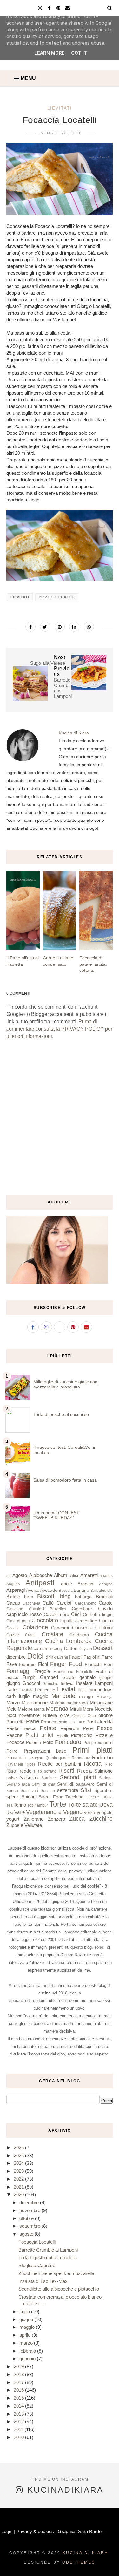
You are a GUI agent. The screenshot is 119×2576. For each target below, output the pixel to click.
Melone (25, 1709)
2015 (19, 2398)
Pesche (14, 1735)
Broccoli (104, 1596)
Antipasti (40, 1583)
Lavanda (26, 1690)
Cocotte (13, 1628)
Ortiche (79, 1716)
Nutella (50, 1715)
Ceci (76, 1614)
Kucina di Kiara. (86, 2553)
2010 (19, 2437)
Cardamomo (86, 1603)
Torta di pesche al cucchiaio (61, 1414)
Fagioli (76, 1657)
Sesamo (48, 1791)
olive (65, 1715)
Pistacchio (82, 1735)
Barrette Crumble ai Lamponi (48, 2250)
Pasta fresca (21, 1728)
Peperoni (69, 1728)
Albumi (61, 1575)
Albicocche (41, 1575)
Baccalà (66, 1591)
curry (57, 1649)
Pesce (105, 1728)
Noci (11, 1715)
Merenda (57, 1709)
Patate (48, 1728)
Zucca (77, 1819)
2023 (19, 2171)
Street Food (51, 1797)
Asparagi (16, 1590)
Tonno (20, 1805)
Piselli (62, 1736)
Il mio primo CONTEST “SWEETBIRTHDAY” (56, 1515)
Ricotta (93, 1764)
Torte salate (83, 1805)
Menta (39, 1709)
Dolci (35, 1656)
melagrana (77, 1703)
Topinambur (38, 1805)
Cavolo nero (56, 1615)
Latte (11, 1690)
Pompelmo (93, 1743)
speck (13, 1797)
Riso (109, 1764)
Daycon (85, 1649)
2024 (19, 2163)
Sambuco (50, 1778)
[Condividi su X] (45, 627)
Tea (10, 1805)
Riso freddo (19, 1771)
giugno (13, 1683)
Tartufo (107, 1797)
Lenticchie (45, 1690)
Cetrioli (90, 1615)
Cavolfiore (82, 1609)
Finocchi (93, 1664)
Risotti (66, 1771)
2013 (19, 2414)
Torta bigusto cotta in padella (48, 2257)
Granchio (50, 1684)
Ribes (30, 1764)
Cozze (13, 1635)
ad (9, 1576)
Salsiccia (29, 1778)
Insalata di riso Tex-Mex (43, 2281)
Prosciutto (17, 1758)
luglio (24, 1696)
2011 (19, 2429)
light (82, 1690)
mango (86, 1697)
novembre (29, 1715)
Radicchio (102, 1758)
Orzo (92, 1716)
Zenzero (56, 1819)
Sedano (106, 1778)
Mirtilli (76, 1709)
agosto (27, 2234)
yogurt (13, 1819)
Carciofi (64, 1603)
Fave (12, 1664)
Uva (10, 1813)
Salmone (103, 1771)
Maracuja (105, 1697)
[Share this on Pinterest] (60, 627)
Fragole (42, 1671)
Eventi (63, 1657)
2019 (19, 2366)
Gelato (69, 1677)
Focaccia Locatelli (37, 2242)
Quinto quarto (58, 1758)
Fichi (43, 1664)
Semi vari (29, 1791)
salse (12, 1778)
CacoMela (31, 1603)
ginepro (106, 1678)
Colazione (35, 1627)
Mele (11, 1709)
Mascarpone (35, 1703)
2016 (19, 2390)
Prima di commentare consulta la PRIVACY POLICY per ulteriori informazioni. (59, 1029)
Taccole (92, 1797)
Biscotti (46, 1596)
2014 (19, 2406)
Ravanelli (15, 1764)
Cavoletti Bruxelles (47, 1609)
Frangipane (63, 1672)
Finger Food (66, 1664)
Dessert (103, 1648)
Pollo (48, 1742)
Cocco (106, 1621)
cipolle (67, 1621)
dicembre (16, 1657)
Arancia (85, 1584)
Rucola (84, 1771)
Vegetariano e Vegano (54, 1812)
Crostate (52, 1634)
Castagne (15, 1609)
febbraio (27, 1664)
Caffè (48, 1603)
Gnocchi (31, 1683)
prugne (36, 1758)
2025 (19, 2155)
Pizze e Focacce (57, 597)
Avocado (49, 1590)
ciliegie (106, 1615)
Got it (79, 53)
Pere (88, 1728)
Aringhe (106, 1584)
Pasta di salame (71, 1722)
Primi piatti (93, 1750)
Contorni (104, 1628)
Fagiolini (92, 1657)
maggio (41, 1696)
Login (7, 2531)
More (88, 1709)
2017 (19, 2382)
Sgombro (103, 1791)
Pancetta (16, 1722)
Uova (106, 1805)
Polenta (34, 1743)
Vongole (105, 1813)
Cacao (13, 1603)
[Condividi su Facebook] (30, 627)
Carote (106, 1603)
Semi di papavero (76, 1784)
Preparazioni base (45, 1751)
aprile (66, 1584)
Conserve (82, 1628)
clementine (86, 1621)
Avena (32, 1590)
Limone (95, 1690)
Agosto (20, 1575)
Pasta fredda (99, 1722)
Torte (58, 1804)
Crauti (30, 1635)
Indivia (67, 1683)
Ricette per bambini (60, 1764)
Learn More (50, 53)
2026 (19, 2147)
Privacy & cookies (35, 2531)
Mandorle (63, 1696)
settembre (68, 1790)
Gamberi (49, 1677)
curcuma (42, 1649)
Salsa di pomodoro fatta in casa (65, 1480)
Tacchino (74, 1797)
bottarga (83, 1597)
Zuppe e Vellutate (24, 1825)
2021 (19, 2187)
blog (65, 1596)
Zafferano (34, 1819)
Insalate (84, 1683)
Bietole (13, 1597)
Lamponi (104, 1683)
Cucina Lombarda (68, 1641)
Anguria (13, 1584)
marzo (27, 2343)
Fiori (108, 1664)
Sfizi (86, 1790)
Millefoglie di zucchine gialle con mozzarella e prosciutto (65, 1384)
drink (51, 1657)
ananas (106, 1576)
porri (108, 1743)
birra (29, 1597)
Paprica (49, 1722)
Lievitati (60, 108)
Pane (33, 1721)
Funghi (29, 1677)
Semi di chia (43, 1784)
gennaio (87, 1677)
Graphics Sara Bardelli (81, 2531)
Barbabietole (102, 1591)
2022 (19, 2179)
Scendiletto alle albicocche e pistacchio (59, 2289)
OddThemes (79, 2562)
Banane (81, 1590)
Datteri (71, 1649)
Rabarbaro (81, 1758)
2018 (19, 2374)
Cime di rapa (18, 1621)
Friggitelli (84, 1672)
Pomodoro (68, 1742)
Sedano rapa (18, 1784)
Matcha (57, 1703)
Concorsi (60, 1628)
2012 (19, 2421)
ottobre (106, 1715)
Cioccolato (45, 1620)
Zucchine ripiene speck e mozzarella (56, 2273)
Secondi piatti (78, 1777)
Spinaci (29, 1797)
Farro (107, 1657)
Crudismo (79, 1635)
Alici (74, 1575)
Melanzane (101, 1703)
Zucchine (101, 1819)
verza (90, 1813)
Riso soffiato (45, 1771)
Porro (12, 1751)
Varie (20, 1812)
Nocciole (104, 1709)
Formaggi (18, 1671)
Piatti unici (39, 1735)
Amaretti (89, 1575)
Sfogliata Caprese (37, 2265)
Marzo (13, 1703)
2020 (19, 2194)
